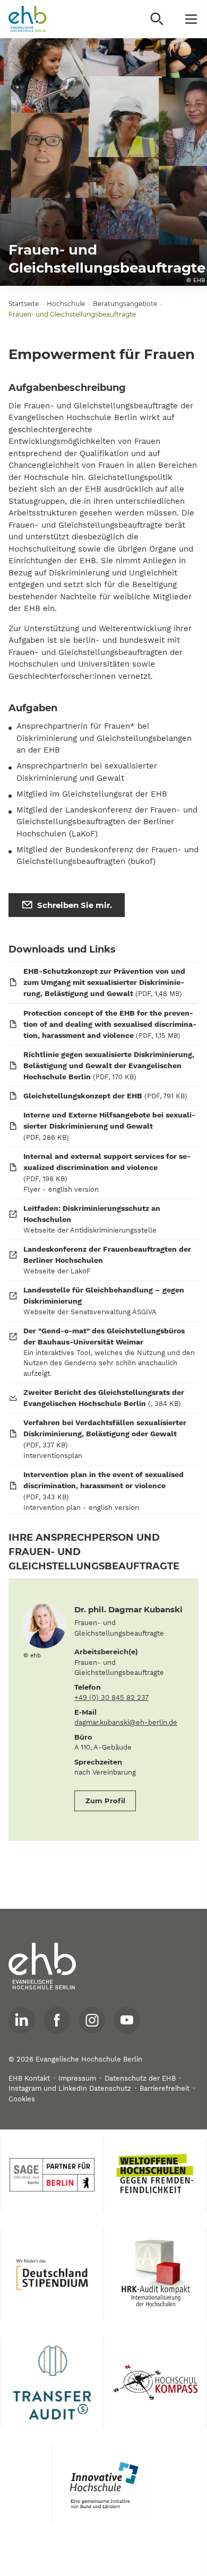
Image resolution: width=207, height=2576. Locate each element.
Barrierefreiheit (165, 2088)
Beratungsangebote (125, 304)
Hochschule (66, 304)
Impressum (77, 2078)
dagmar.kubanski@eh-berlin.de (126, 1722)
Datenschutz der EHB (140, 2078)
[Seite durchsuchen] (157, 19)
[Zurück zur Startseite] (28, 19)
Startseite (24, 304)
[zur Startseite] (42, 1967)
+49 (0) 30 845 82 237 (111, 1697)
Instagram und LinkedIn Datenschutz (70, 2088)
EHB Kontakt (29, 2078)
